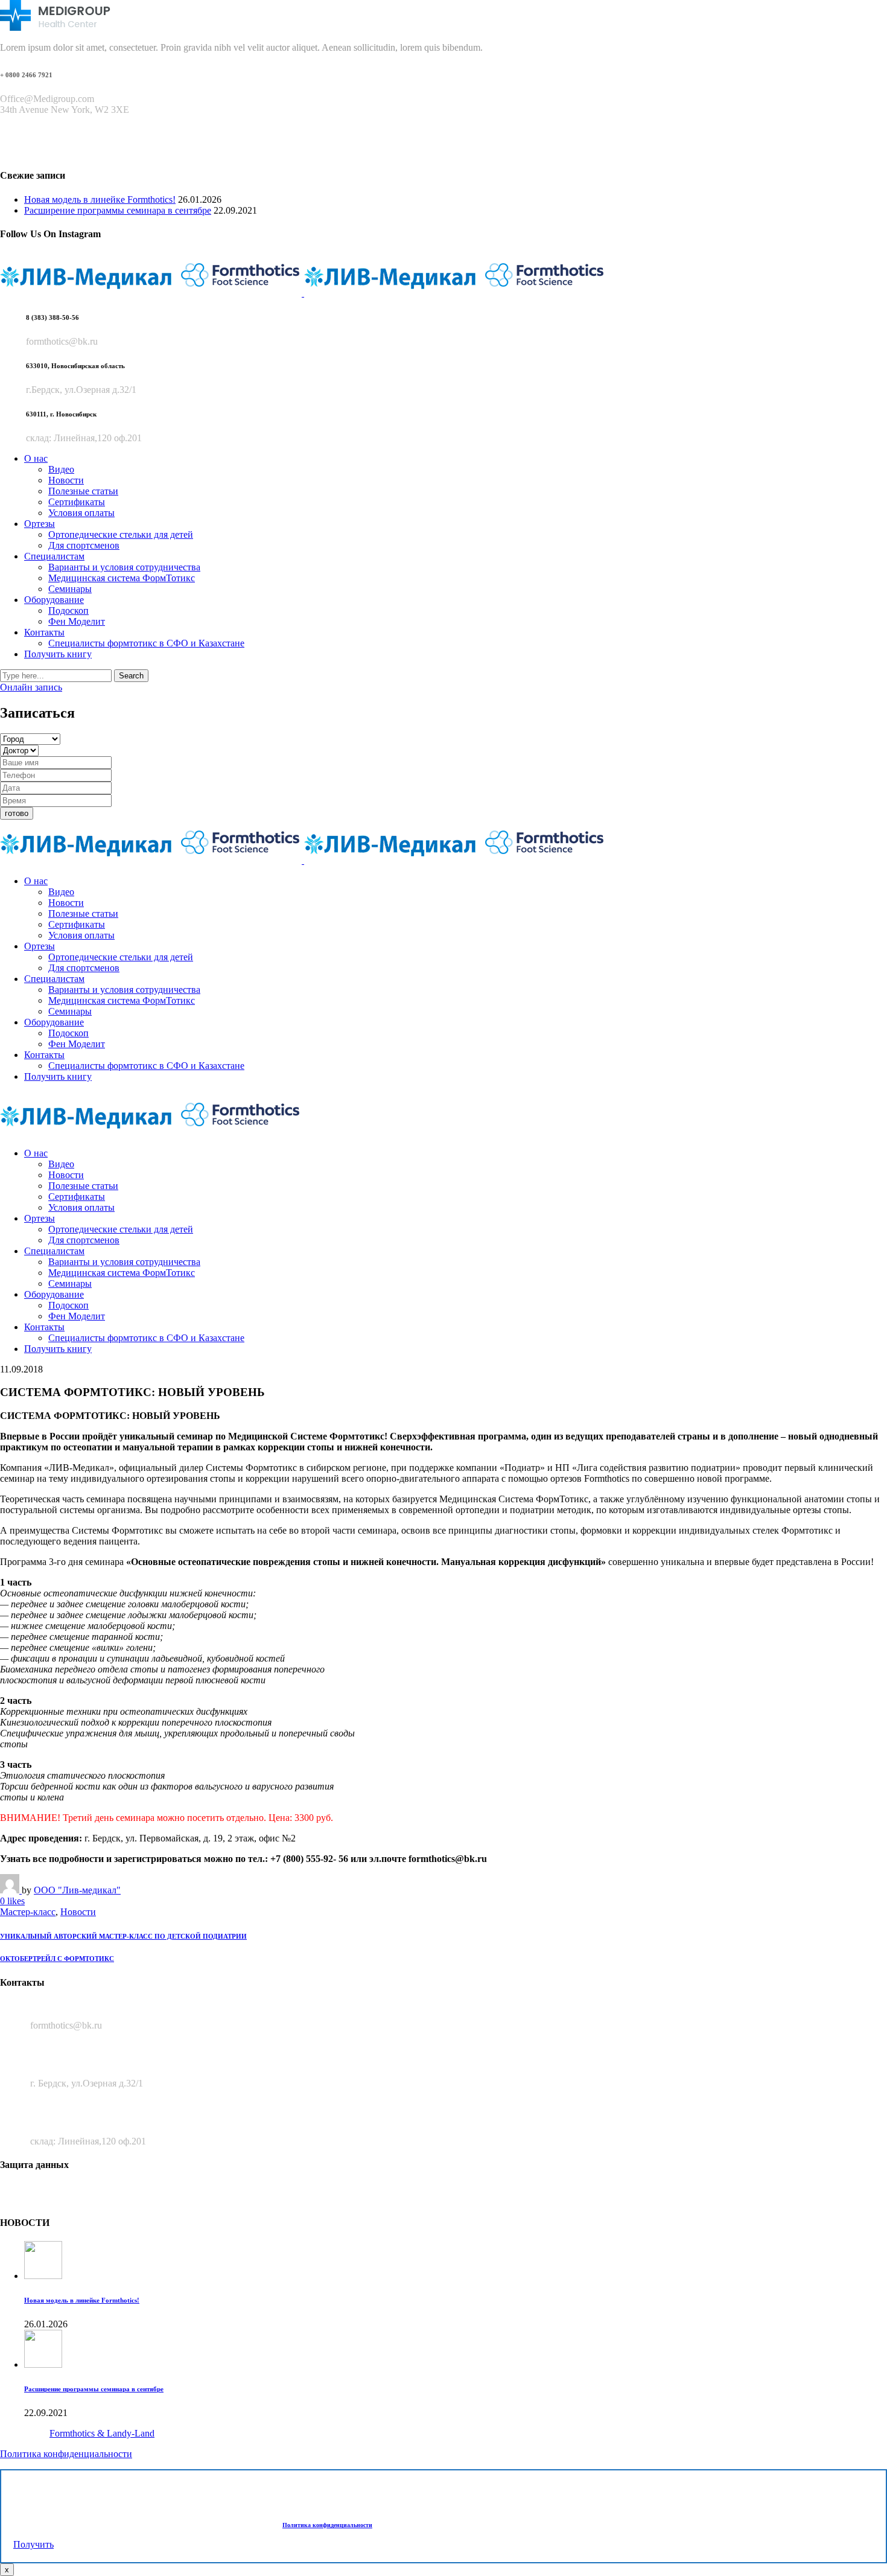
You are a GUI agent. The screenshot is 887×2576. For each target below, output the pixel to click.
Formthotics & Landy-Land (102, 2433)
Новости (78, 1912)
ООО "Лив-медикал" (77, 1890)
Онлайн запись (31, 687)
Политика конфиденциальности (66, 2454)
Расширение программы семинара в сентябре (118, 210)
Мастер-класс (28, 1912)
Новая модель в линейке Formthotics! (100, 199)
